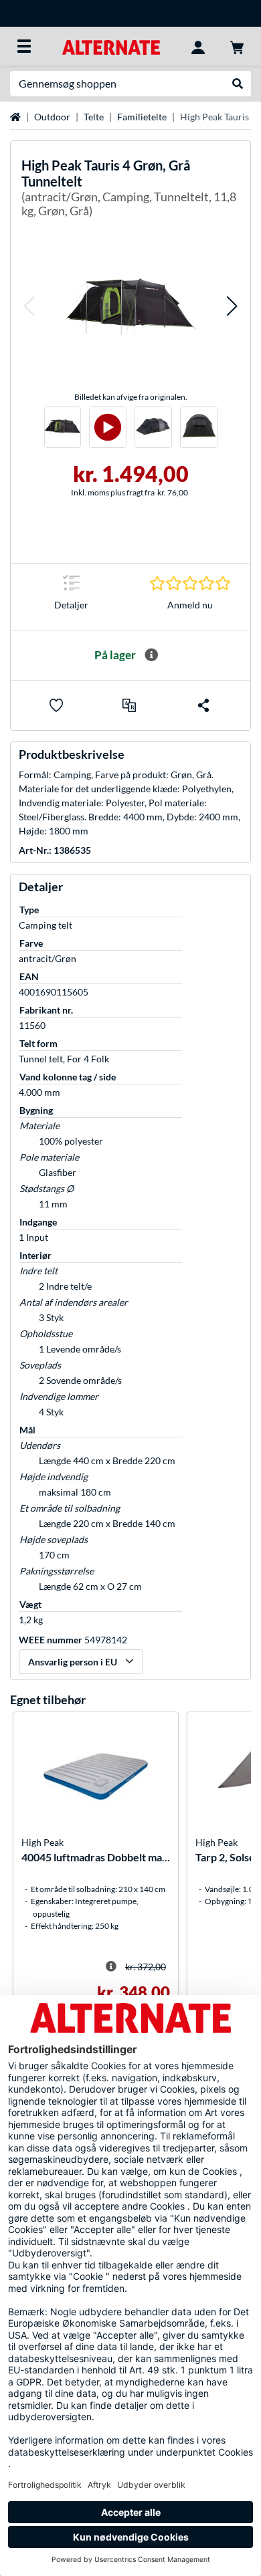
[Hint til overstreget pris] (111, 1966)
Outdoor (52, 117)
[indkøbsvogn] (237, 46)
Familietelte (142, 117)
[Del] (203, 705)
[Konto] (198, 46)
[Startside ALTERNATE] (111, 46)
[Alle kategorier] (24, 46)
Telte (94, 117)
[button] (29, 307)
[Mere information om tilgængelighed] (151, 655)
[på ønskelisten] (56, 705)
